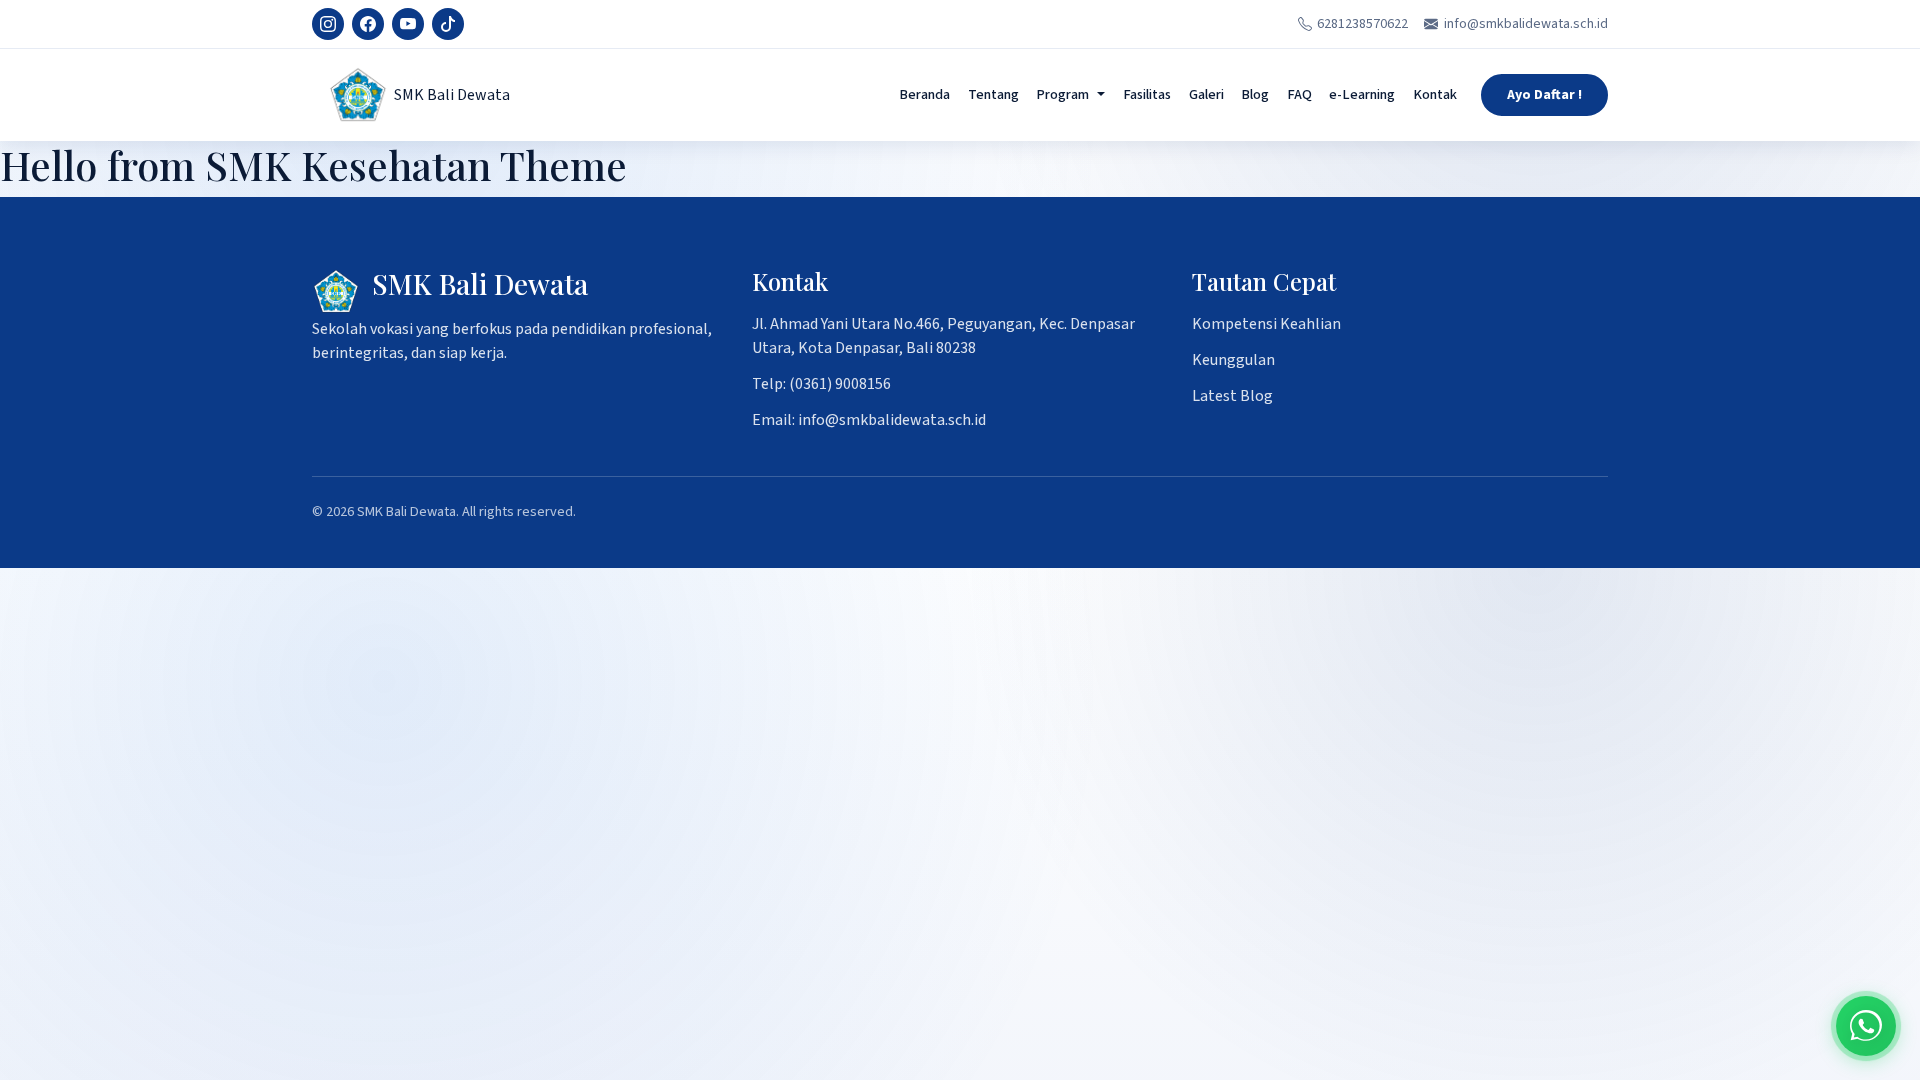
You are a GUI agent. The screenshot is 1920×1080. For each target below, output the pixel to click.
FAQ (1299, 94)
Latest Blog (1232, 396)
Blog (1255, 94)
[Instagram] (328, 24)
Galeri (1206, 94)
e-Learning (1362, 94)
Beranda (924, 94)
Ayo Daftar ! (1544, 95)
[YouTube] (408, 24)
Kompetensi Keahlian (1266, 324)
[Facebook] (368, 24)
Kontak (1435, 94)
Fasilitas (1147, 94)
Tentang (993, 94)
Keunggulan (1233, 360)
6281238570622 (1362, 24)
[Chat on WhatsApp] (1866, 1026)
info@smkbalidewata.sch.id (1526, 24)
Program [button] (1062, 94)
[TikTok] (448, 24)
